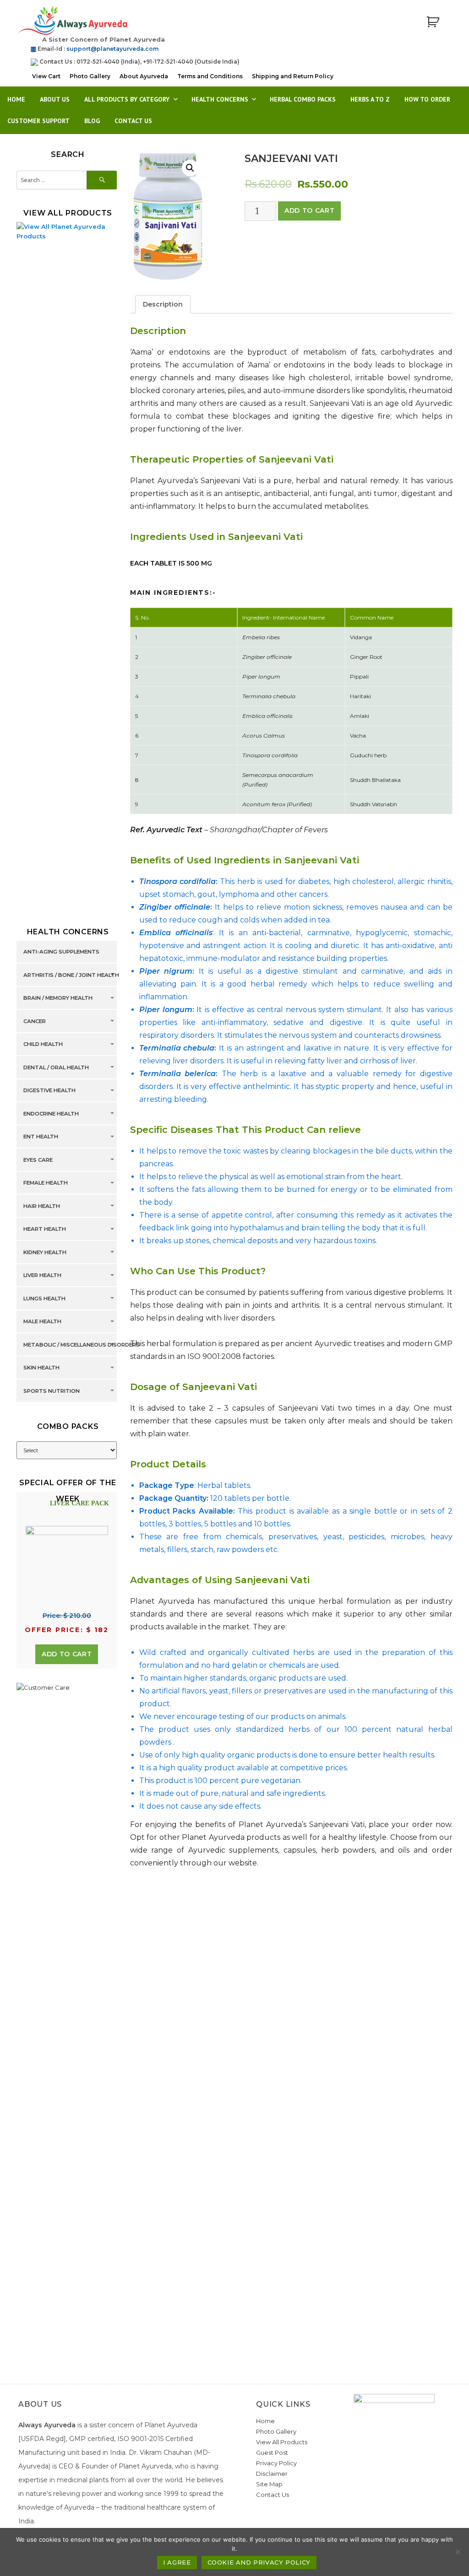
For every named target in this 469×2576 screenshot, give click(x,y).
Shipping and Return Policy (293, 76)
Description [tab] (163, 304)
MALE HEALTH (42, 1322)
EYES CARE (38, 1160)
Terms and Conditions (210, 76)
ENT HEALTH (41, 1137)
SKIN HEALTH (41, 1368)
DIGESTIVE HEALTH (49, 1091)
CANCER (35, 1021)
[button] (190, 168)
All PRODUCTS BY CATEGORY (127, 99)
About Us (55, 99)
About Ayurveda (144, 76)
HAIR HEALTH (42, 1206)
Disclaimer (272, 2474)
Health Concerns (220, 99)
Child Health (43, 1045)
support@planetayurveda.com (112, 49)
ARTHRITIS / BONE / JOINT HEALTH (71, 975)
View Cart (46, 76)
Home (16, 99)
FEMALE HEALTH (46, 1183)
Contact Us (133, 121)
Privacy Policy (276, 2463)
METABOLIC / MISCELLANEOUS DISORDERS (82, 1345)
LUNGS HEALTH (44, 1299)
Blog (92, 121)
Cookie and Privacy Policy (259, 2562)
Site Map (269, 2484)
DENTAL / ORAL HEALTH (56, 1067)
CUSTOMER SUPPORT (38, 121)
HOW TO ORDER (427, 99)
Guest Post (272, 2452)
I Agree (177, 2562)
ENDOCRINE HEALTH (51, 1114)
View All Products (282, 2442)
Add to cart (309, 210)
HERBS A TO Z (370, 99)
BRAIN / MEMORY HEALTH (58, 998)
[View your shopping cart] (433, 22)
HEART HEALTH (45, 1229)
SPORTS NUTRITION (52, 1391)
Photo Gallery (90, 76)
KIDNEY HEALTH (45, 1252)
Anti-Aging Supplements (61, 952)
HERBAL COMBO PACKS (303, 99)
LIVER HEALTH (42, 1276)
